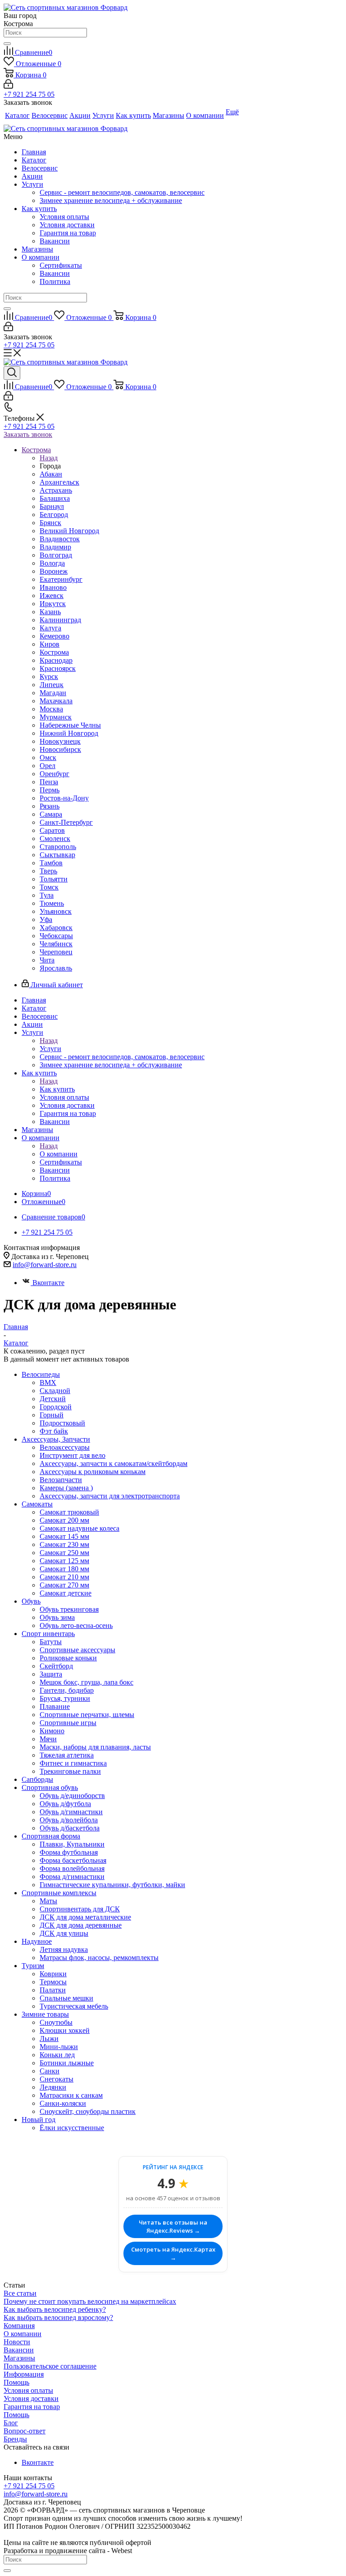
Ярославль (56, 968)
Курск (49, 677)
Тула (47, 895)
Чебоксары (56, 936)
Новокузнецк (60, 741)
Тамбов (51, 863)
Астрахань (56, 490)
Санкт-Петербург (66, 822)
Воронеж (54, 571)
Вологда (52, 563)
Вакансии (55, 241)
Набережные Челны (70, 725)
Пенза (49, 782)
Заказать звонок (28, 434)
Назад (49, 458)
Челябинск (56, 944)
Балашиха (55, 498)
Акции (32, 176)
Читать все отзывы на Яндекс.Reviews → (173, 2226)
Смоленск (55, 838)
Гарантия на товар (68, 233)
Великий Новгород (69, 531)
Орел (48, 766)
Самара (51, 814)
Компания (19, 2326)
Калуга (50, 628)
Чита (47, 960)
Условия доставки (67, 225)
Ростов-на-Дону (64, 798)
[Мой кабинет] (8, 86)
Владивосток (60, 539)
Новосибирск (60, 749)
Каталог (34, 160)
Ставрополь (58, 847)
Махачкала (56, 701)
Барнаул (52, 506)
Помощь (16, 2382)
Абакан (51, 474)
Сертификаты (61, 265)
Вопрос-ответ (25, 2431)
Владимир (55, 547)
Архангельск (59, 482)
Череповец (56, 952)
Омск (48, 758)
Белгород (54, 515)
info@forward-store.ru (45, 1265)
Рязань (50, 806)
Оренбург (55, 774)
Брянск (50, 523)
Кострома (54, 652)
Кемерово (55, 636)
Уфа (46, 919)
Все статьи (20, 2293)
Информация (24, 2374)
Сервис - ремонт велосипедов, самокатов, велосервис (122, 192)
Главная (34, 152)
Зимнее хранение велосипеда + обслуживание (111, 200)
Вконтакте (48, 1283)
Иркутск (53, 604)
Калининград (60, 620)
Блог (11, 2423)
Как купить (39, 209)
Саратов (52, 830)
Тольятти (54, 879)
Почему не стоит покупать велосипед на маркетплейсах (90, 2301)
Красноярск (58, 668)
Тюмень (52, 903)
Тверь (48, 871)
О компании (41, 257)
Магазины (37, 249)
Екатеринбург (61, 579)
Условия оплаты (64, 217)
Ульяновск (56, 911)
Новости (17, 2342)
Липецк (52, 685)
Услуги (32, 184)
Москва (51, 709)
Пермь (50, 790)
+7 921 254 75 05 (29, 94)
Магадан (53, 693)
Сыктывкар (57, 855)
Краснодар (56, 660)
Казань (50, 612)
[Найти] (7, 44)
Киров (50, 644)
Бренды (15, 2439)
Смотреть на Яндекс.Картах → (173, 2253)
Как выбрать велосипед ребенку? (55, 2309)
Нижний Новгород (69, 733)
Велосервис (40, 168)
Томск (49, 887)
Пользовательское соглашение (50, 2366)
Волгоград (56, 555)
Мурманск (56, 717)
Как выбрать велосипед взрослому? (58, 2318)
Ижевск (52, 596)
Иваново (53, 587)
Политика (55, 281)
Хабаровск (56, 928)
